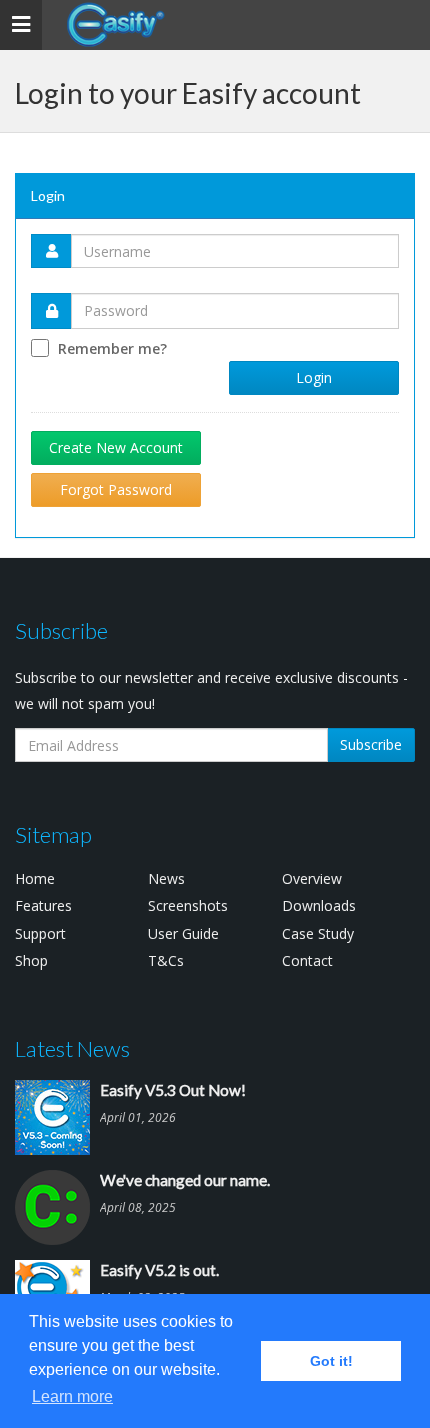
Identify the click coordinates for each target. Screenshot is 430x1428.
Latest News (72, 1048)
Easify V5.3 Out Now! (173, 1090)
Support (40, 933)
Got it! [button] (331, 1361)
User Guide (183, 933)
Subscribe (371, 744)
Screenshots (188, 905)
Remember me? (112, 348)
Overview (312, 878)
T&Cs (166, 960)
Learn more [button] (72, 1396)
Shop (31, 960)
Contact (307, 960)
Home (35, 878)
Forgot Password (116, 489)
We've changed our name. (185, 1180)
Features (43, 905)
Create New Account (116, 447)
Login (314, 377)
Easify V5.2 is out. (159, 1270)
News (166, 878)
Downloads (319, 905)
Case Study (318, 933)
